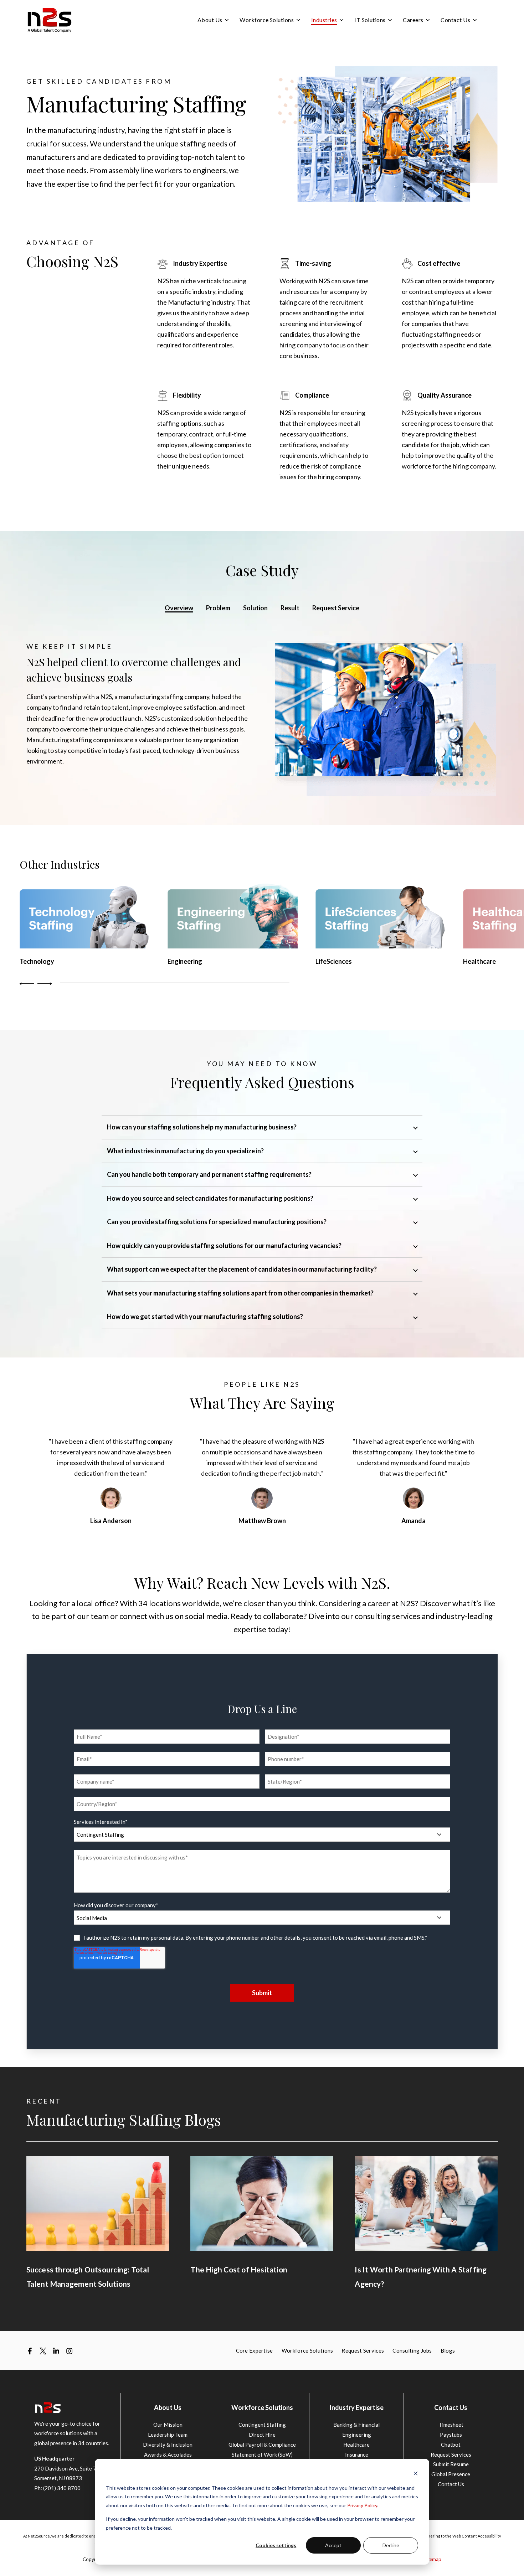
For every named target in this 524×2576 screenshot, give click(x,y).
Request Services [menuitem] (363, 2350)
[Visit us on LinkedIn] (56, 2351)
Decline (391, 2545)
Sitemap (433, 2559)
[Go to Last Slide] (28, 984)
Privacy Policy (362, 2505)
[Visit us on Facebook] (30, 2351)
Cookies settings (276, 2545)
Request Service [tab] (336, 608)
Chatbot (451, 2445)
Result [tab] (290, 608)
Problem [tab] (218, 608)
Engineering (185, 961)
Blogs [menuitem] (448, 2350)
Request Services (451, 2455)
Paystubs (451, 2435)
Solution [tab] (255, 608)
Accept (333, 2545)
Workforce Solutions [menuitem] (307, 2350)
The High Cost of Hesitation (239, 2269)
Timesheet (451, 2425)
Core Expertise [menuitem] (255, 2350)
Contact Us (451, 2484)
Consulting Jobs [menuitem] (412, 2350)
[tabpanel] (262, 719)
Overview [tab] (179, 608)
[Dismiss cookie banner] (416, 2474)
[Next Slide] (44, 984)
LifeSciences (334, 961)
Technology (37, 961)
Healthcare (479, 961)
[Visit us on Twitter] (43, 2351)
